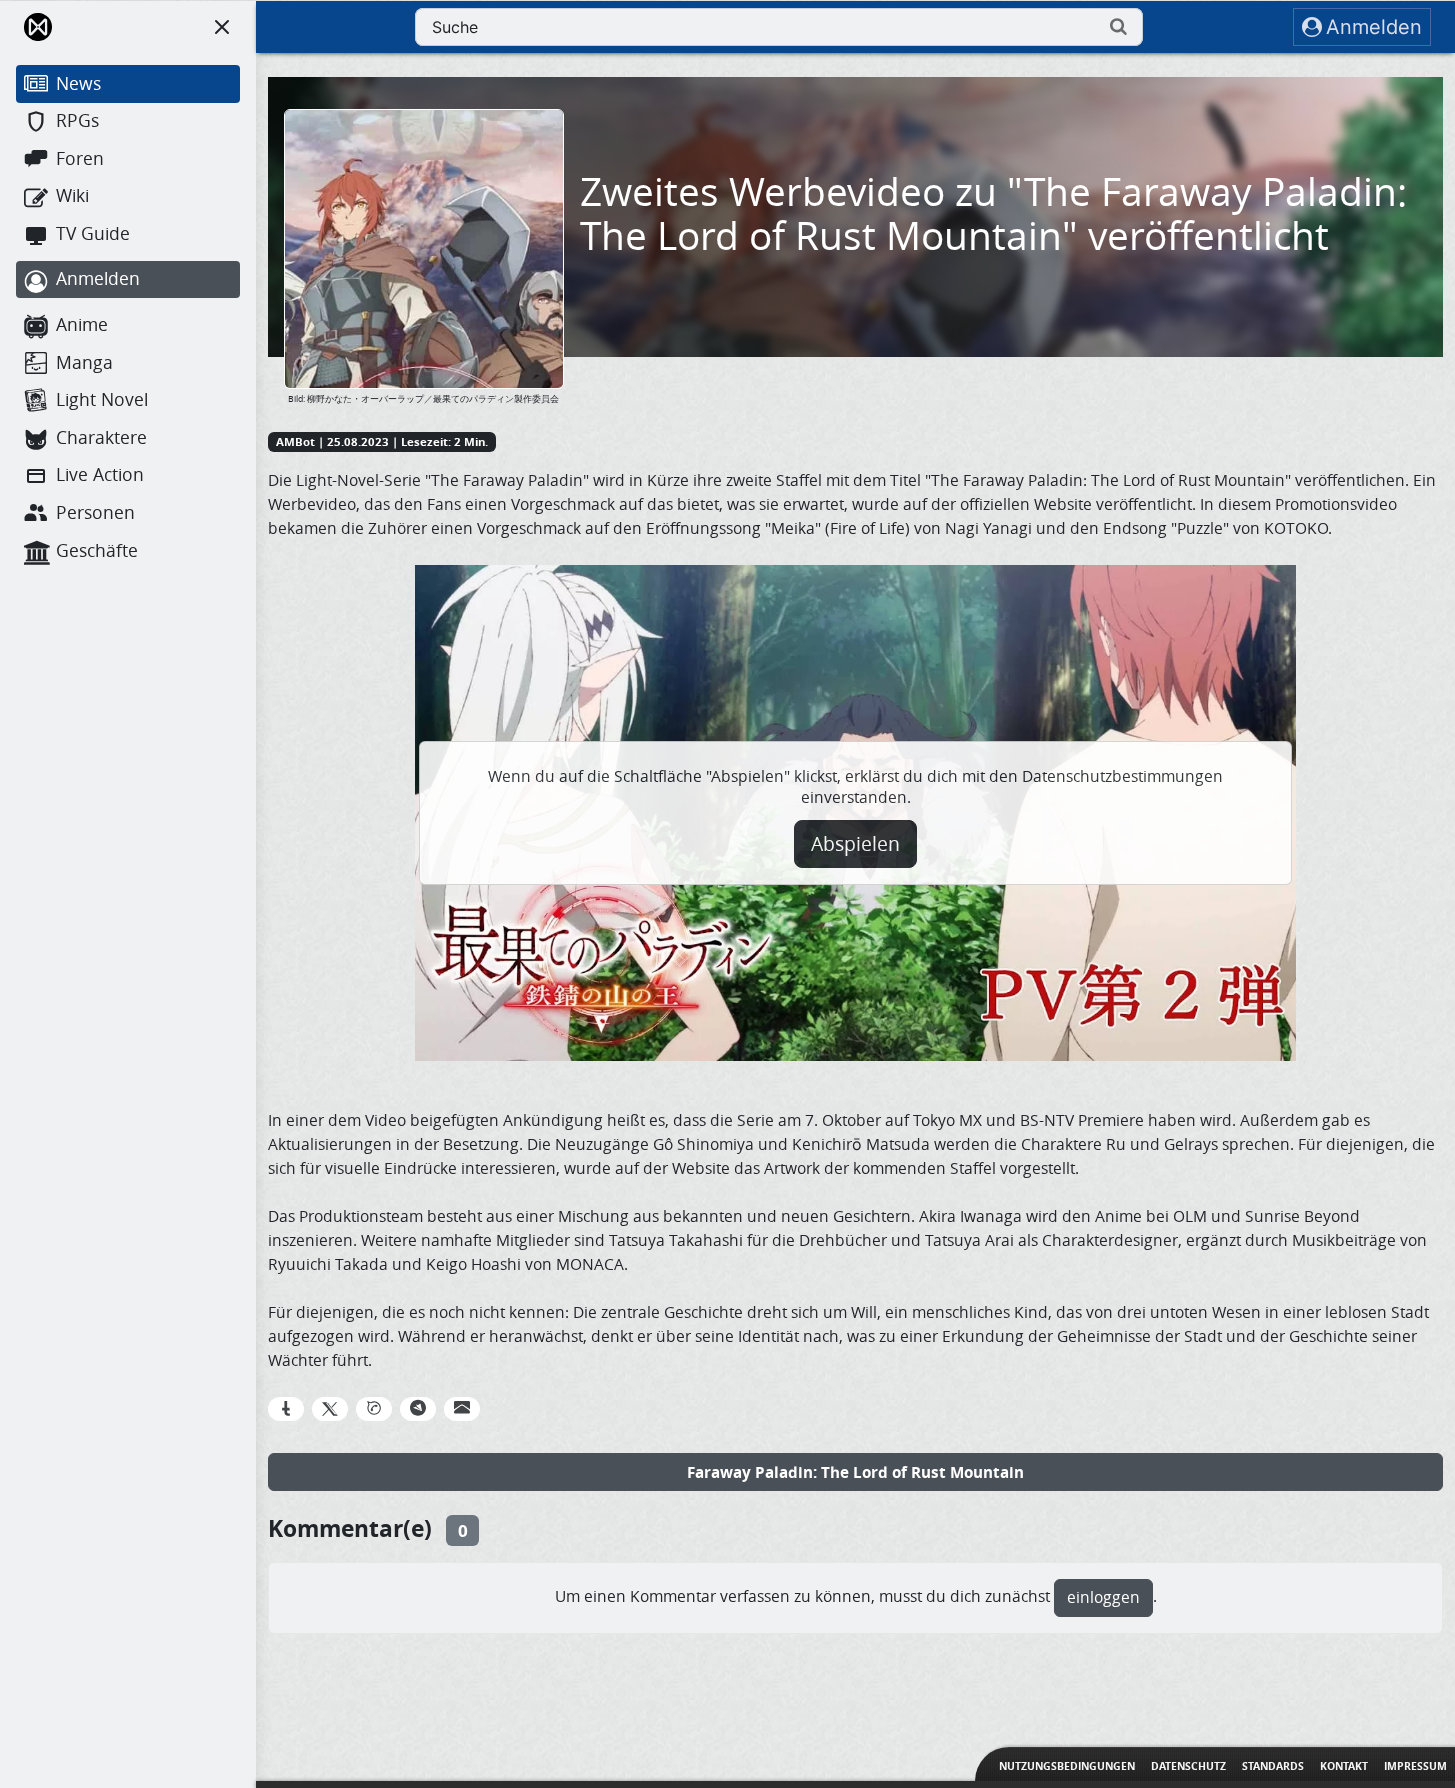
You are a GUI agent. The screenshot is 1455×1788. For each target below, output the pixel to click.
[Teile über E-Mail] (462, 1409)
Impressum (1415, 1766)
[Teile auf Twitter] (330, 1409)
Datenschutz (1188, 1766)
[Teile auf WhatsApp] (374, 1409)
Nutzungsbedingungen (1067, 1766)
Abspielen (855, 844)
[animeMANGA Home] (38, 27)
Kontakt (1344, 1766)
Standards (1273, 1766)
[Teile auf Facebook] (286, 1409)
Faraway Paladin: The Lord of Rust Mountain (855, 1472)
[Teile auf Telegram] (418, 1409)
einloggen (1103, 1597)
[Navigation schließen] (222, 27)
